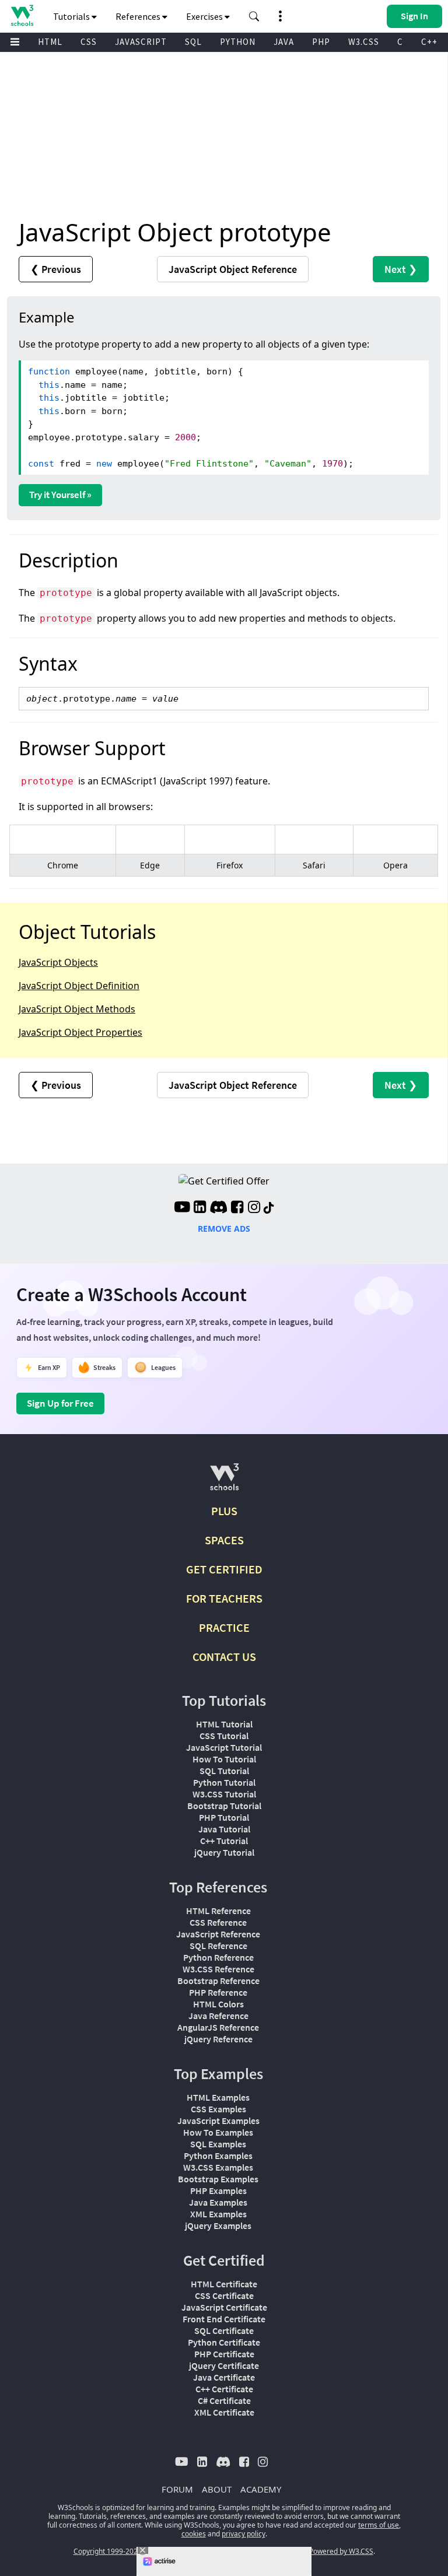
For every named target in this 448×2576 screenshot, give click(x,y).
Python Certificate (224, 2342)
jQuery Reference (218, 2039)
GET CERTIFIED (224, 1569)
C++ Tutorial (224, 1841)
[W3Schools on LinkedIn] (200, 1208)
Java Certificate (224, 2377)
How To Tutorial (224, 1759)
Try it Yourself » (60, 495)
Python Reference (218, 1957)
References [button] (139, 16)
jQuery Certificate (224, 2365)
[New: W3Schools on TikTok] (269, 1208)
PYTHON (238, 42)
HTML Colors (218, 2004)
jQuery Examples (218, 2225)
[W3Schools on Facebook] (237, 1208)
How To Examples (218, 2132)
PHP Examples (218, 2191)
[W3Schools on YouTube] (182, 1208)
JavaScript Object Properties (80, 1032)
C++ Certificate (224, 2389)
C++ (429, 42)
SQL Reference (218, 1946)
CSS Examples (218, 2109)
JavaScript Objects (58, 962)
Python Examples (218, 2156)
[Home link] (22, 15)
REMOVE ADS (224, 1229)
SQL (193, 42)
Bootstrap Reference (218, 1981)
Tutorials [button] (72, 16)
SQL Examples (218, 2144)
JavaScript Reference (218, 1934)
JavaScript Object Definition (79, 986)
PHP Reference (218, 1992)
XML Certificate (224, 2412)
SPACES (224, 1540)
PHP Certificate (224, 2354)
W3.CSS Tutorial (224, 1794)
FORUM (177, 2489)
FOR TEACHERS (224, 1598)
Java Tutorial (224, 1829)
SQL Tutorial (224, 1771)
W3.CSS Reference (218, 1969)
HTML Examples (218, 2097)
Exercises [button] (205, 16)
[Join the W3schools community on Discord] (218, 1208)
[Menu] (15, 42)
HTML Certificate (224, 2284)
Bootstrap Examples (218, 2179)
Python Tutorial (224, 1782)
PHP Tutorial (224, 1817)
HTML (50, 42)
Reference (233, 269)
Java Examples (218, 2202)
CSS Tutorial (224, 1736)
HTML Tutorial (224, 1724)
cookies (194, 2534)
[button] (254, 16)
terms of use (379, 2525)
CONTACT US (224, 1657)
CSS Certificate (224, 2295)
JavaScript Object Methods (77, 1009)
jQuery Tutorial (224, 1852)
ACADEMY (261, 2489)
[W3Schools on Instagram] (254, 1208)
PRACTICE (224, 1627)
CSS (89, 42)
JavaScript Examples (218, 2121)
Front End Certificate (224, 2319)
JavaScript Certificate (224, 2307)
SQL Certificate (224, 2330)
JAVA (284, 42)
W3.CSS (364, 42)
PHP (321, 42)
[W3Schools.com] (224, 1482)
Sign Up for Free (60, 1403)
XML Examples (218, 2214)
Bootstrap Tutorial (224, 1806)
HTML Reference (218, 1911)
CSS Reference (218, 1922)
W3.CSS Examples (218, 2167)
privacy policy (244, 2534)
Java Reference (218, 2016)
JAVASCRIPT (141, 42)
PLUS (224, 1511)
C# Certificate (224, 2400)
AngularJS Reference (218, 2027)
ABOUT (217, 2489)
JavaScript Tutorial (224, 1747)
